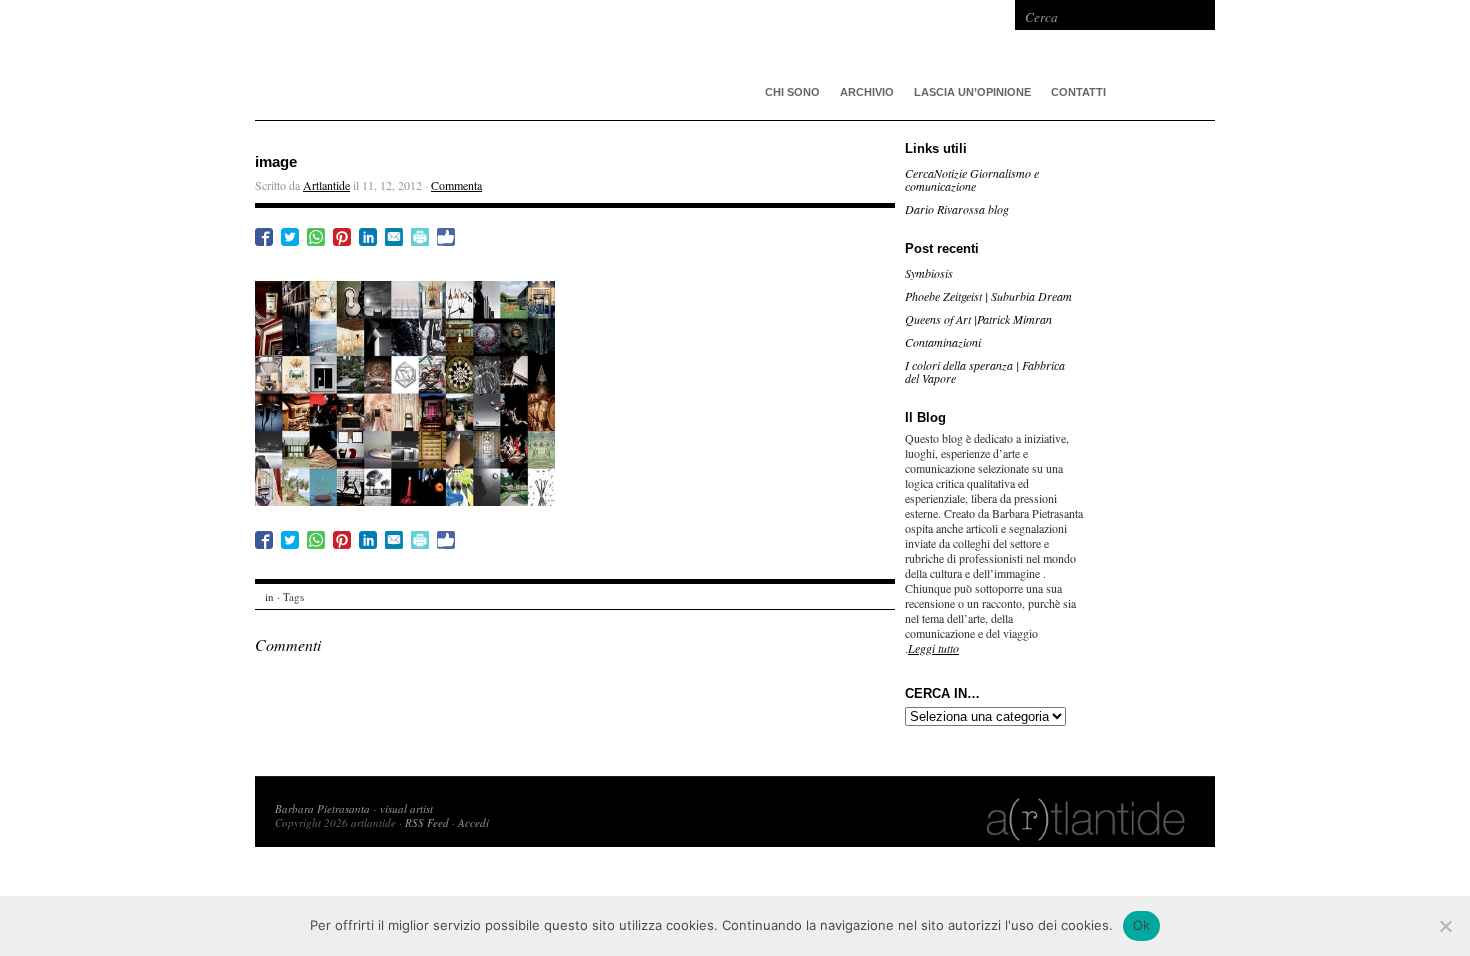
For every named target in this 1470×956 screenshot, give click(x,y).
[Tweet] (290, 237)
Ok (1142, 925)
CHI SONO (792, 92)
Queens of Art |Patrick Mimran (978, 319)
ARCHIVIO (867, 92)
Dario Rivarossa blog (957, 209)
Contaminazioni (943, 342)
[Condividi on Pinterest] (342, 237)
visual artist (406, 808)
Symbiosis (929, 273)
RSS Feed (427, 822)
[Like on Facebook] (446, 237)
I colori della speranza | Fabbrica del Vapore (985, 371)
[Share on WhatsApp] (316, 237)
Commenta (456, 185)
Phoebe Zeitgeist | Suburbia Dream (988, 296)
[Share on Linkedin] (368, 237)
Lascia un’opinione (972, 92)
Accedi (473, 822)
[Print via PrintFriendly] (420, 237)
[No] (1445, 926)
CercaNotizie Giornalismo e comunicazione (972, 179)
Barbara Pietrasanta (322, 808)
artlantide (555, 60)
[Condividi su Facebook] (264, 237)
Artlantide (326, 185)
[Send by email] (394, 237)
